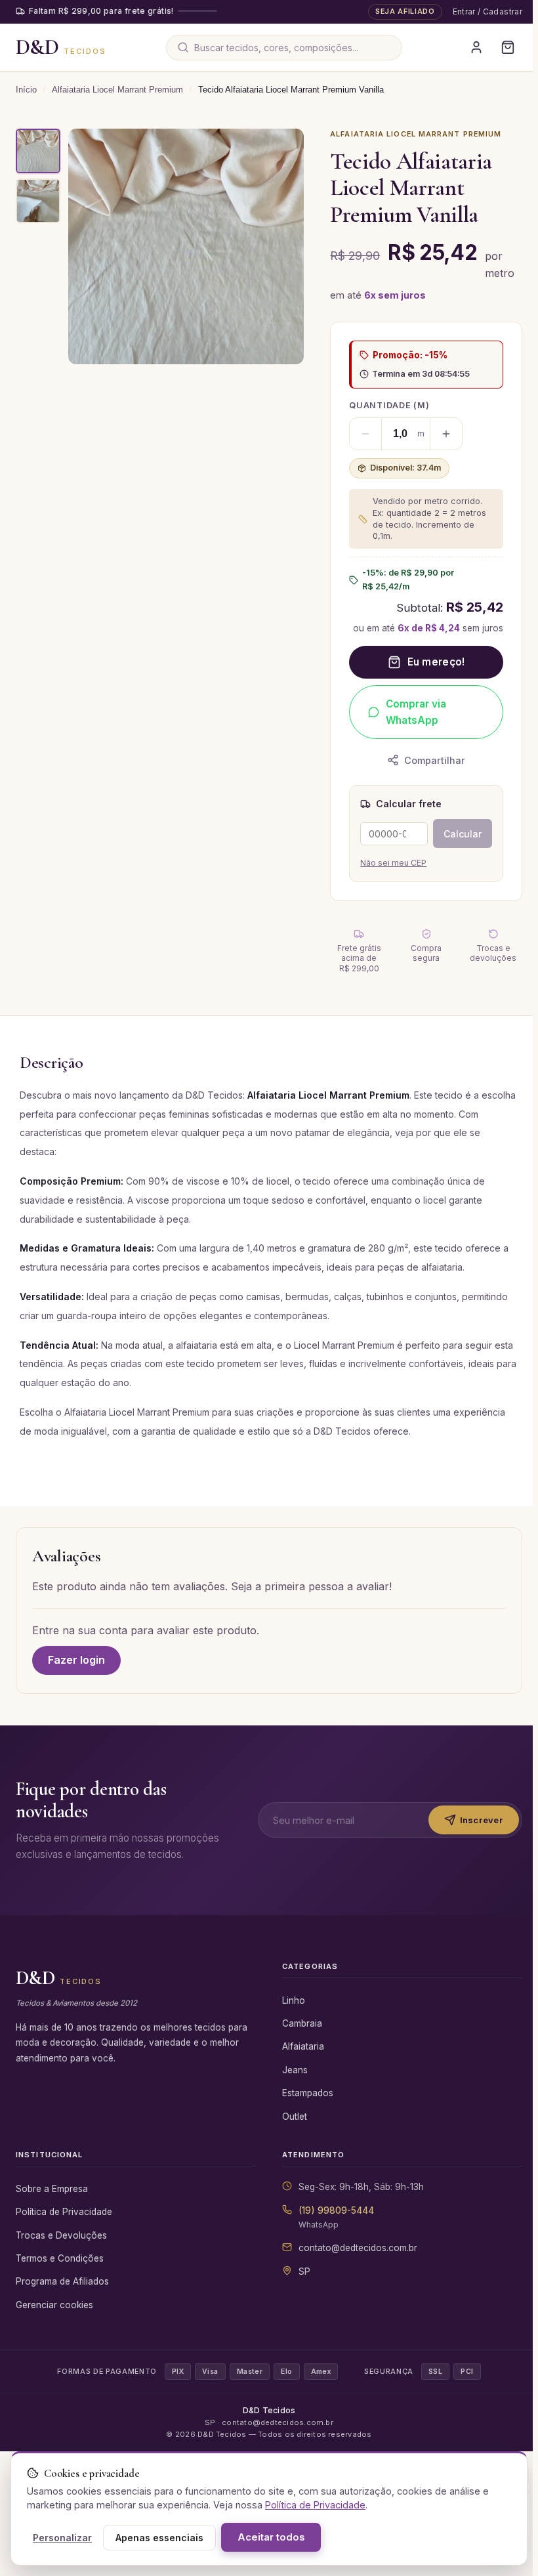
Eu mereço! (432, 662)
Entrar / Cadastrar (482, 11)
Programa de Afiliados (62, 2298)
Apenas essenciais (159, 2538)
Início (26, 90)
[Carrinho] (503, 47)
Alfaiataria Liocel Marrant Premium (117, 90)
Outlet (292, 2133)
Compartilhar (431, 760)
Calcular (457, 834)
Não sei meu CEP (390, 863)
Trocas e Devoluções (61, 2252)
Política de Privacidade (64, 2228)
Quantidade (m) (386, 405)
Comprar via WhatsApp (413, 712)
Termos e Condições (60, 2275)
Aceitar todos (271, 2537)
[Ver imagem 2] (38, 201)
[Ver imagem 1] (38, 151)
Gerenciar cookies (54, 2321)
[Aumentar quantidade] (443, 434)
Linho (291, 2017)
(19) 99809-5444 (334, 2227)
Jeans (292, 2086)
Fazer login (76, 1660)
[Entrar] (471, 47)
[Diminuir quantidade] (362, 434)
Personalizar (62, 2538)
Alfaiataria (300, 2063)
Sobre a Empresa (52, 2205)
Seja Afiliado (400, 11)
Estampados (305, 2109)
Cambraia (300, 2040)
